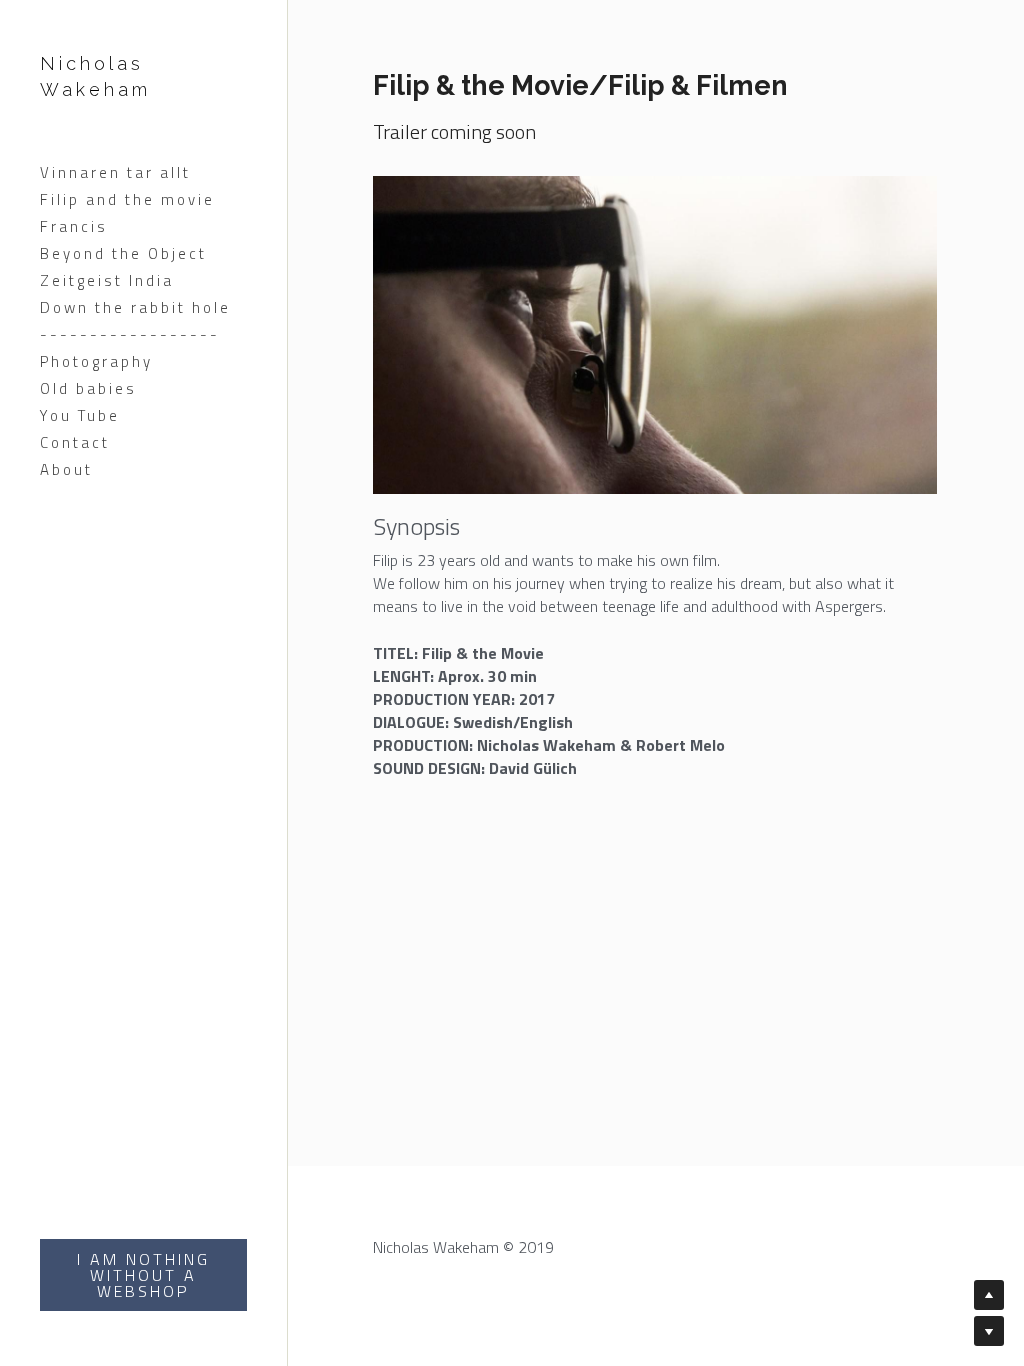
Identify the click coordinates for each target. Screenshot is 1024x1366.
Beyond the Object (123, 253)
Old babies (88, 388)
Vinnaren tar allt (115, 172)
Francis (74, 226)
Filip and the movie (127, 199)
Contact (75, 442)
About (66, 469)
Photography (96, 361)
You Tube (80, 415)
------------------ (130, 334)
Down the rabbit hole (135, 307)
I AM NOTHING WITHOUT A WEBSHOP (143, 1275)
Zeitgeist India (107, 280)
